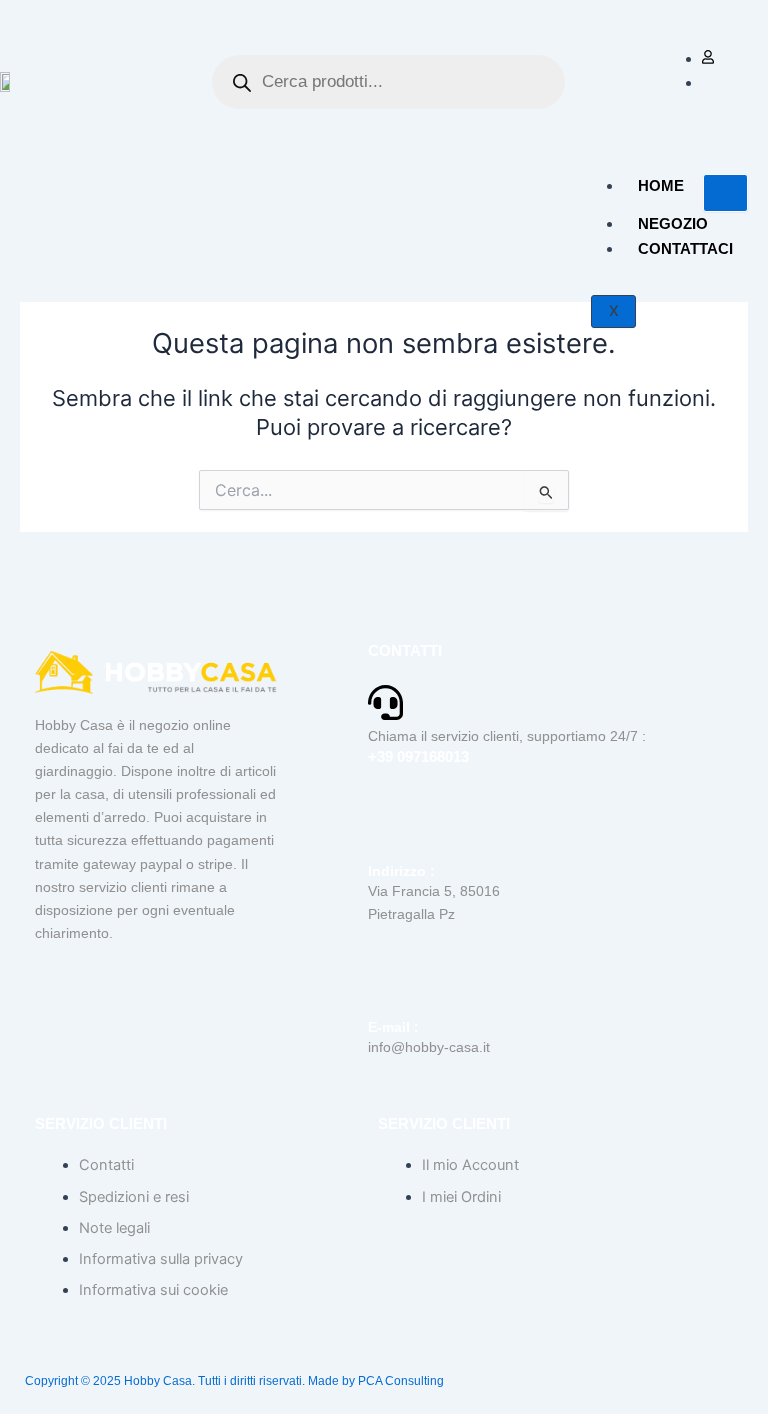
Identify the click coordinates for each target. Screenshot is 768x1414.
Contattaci (685, 248)
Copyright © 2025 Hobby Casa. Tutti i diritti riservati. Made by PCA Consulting (234, 1381)
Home (661, 185)
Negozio (673, 223)
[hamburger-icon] (725, 193)
